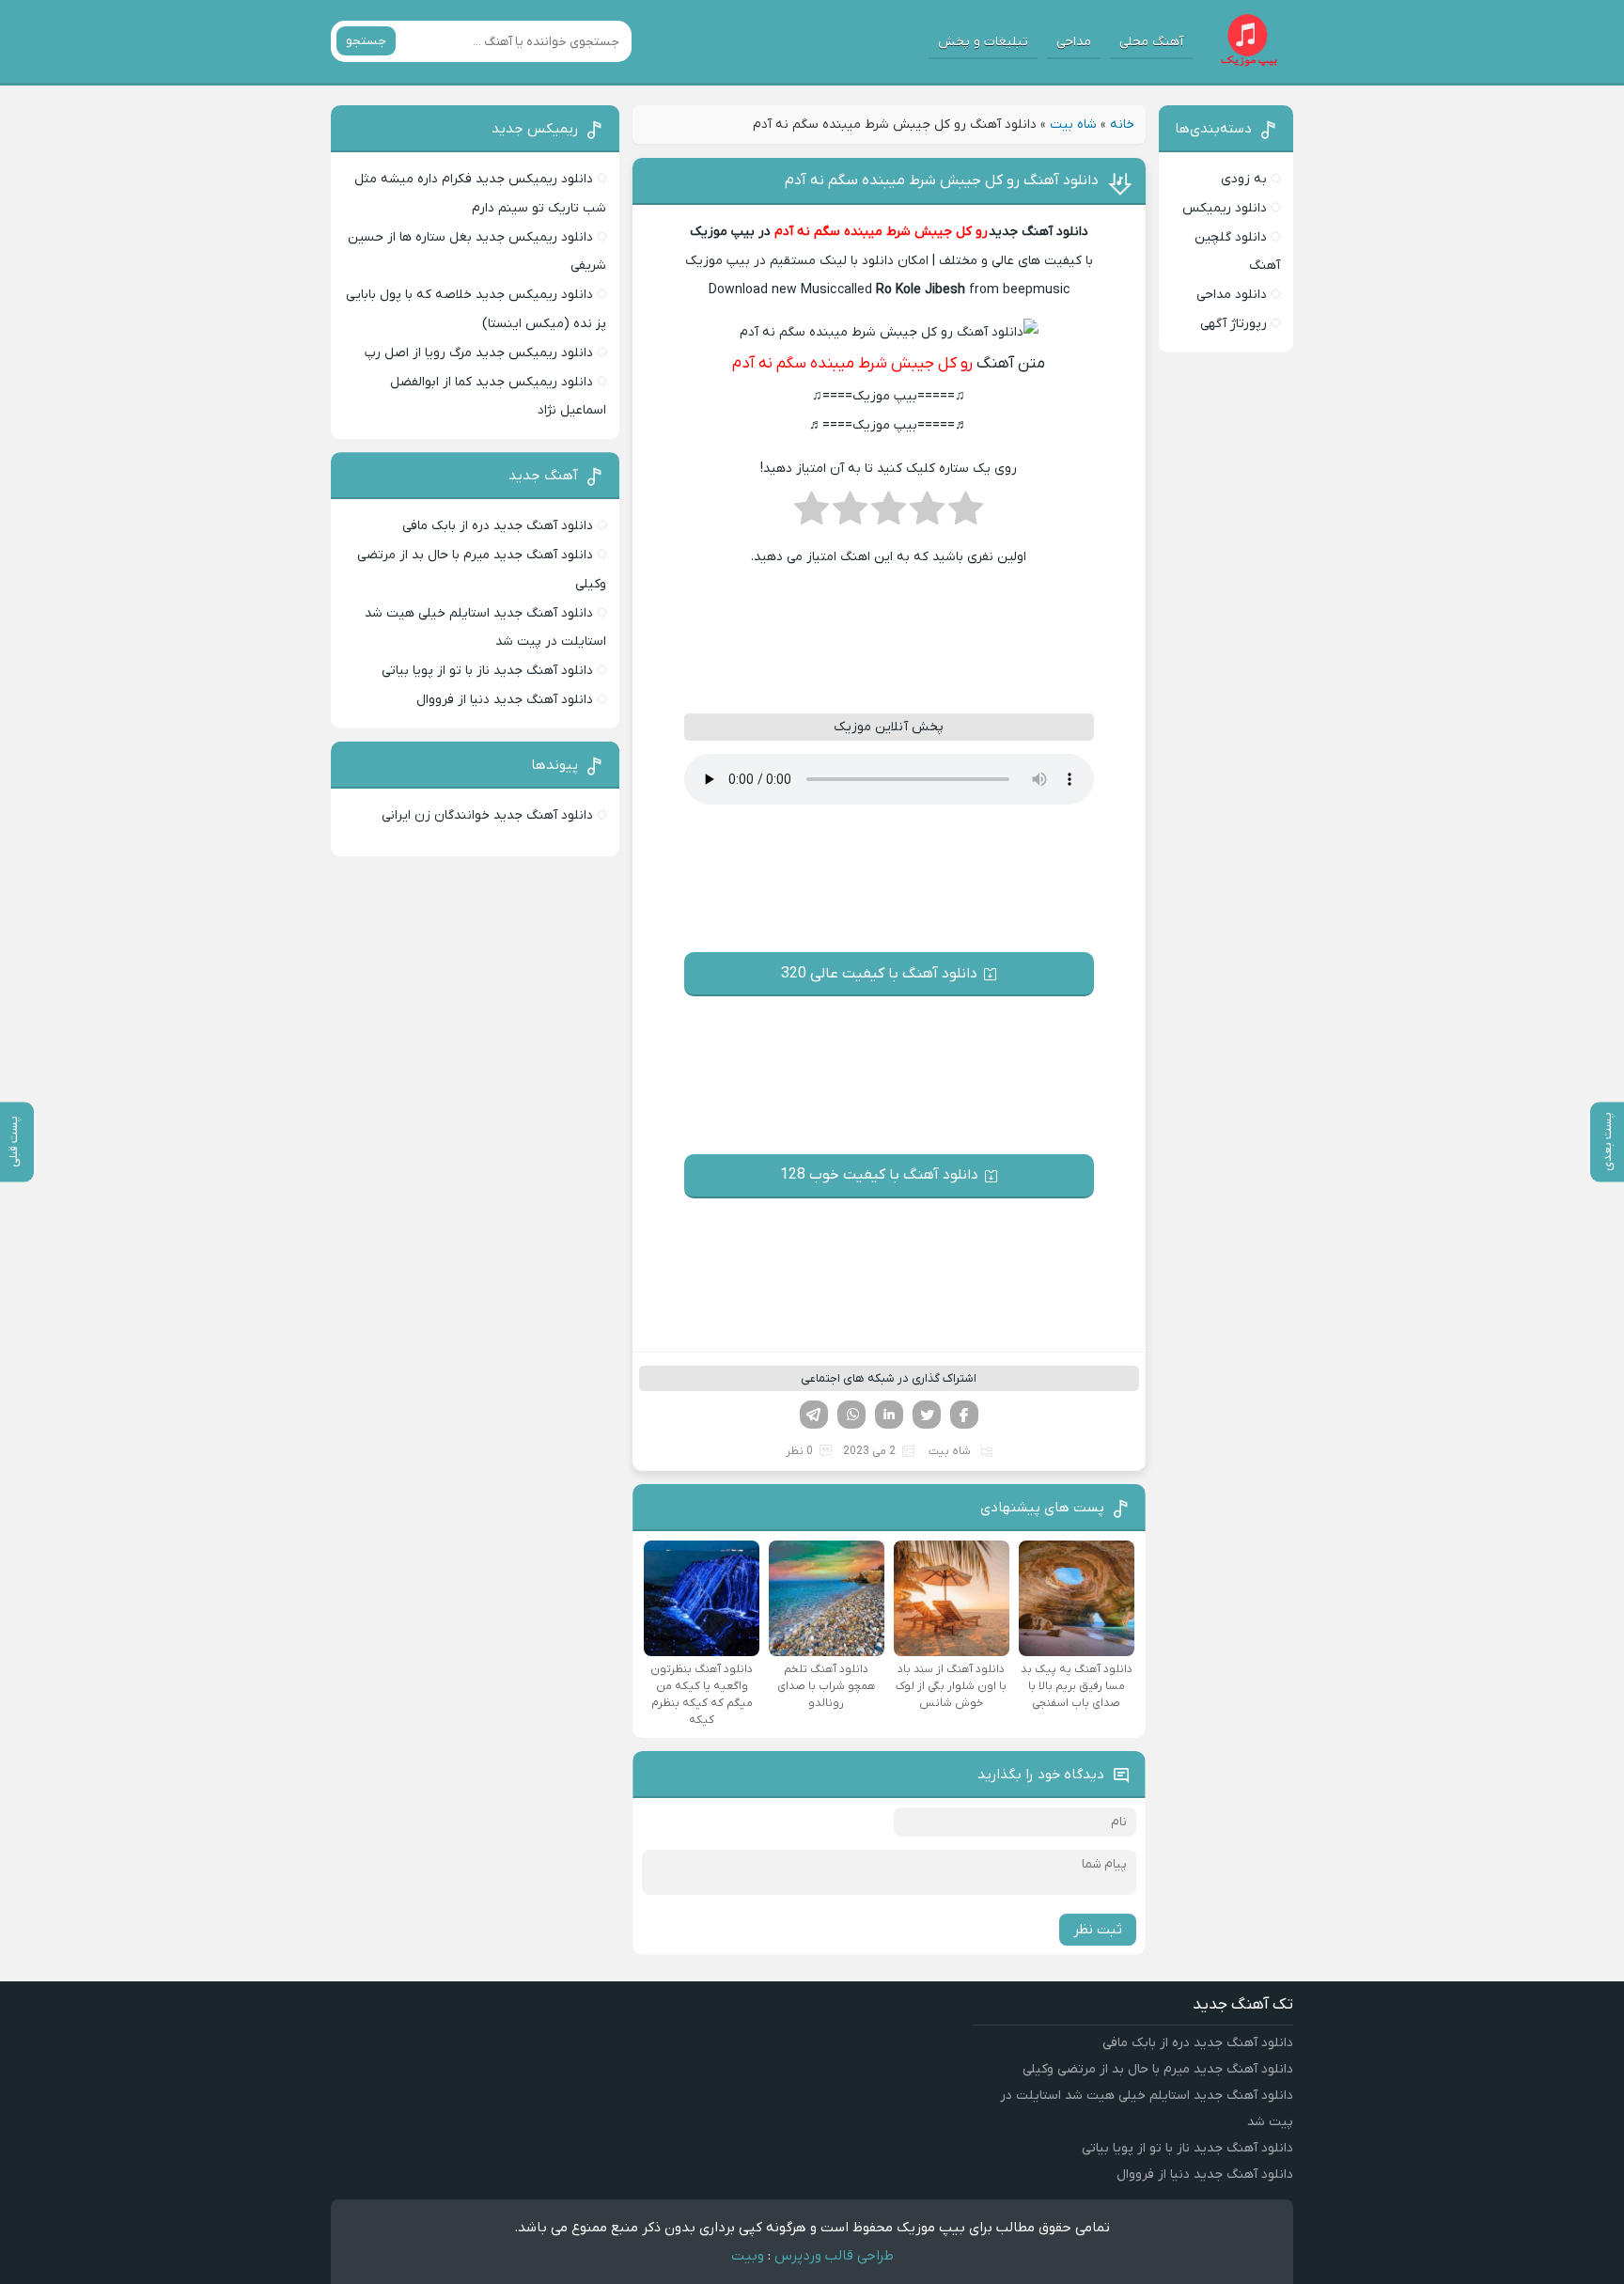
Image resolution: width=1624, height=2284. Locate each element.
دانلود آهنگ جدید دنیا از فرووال (505, 700)
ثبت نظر (1098, 1930)
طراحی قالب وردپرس (834, 2256)
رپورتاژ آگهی (1234, 324)
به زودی (1244, 179)
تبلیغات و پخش (983, 42)
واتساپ (851, 1415)
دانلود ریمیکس (1225, 208)
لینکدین (889, 1415)
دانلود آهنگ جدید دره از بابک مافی (498, 526)
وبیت (748, 2256)
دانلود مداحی (1232, 295)
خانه (1122, 125)
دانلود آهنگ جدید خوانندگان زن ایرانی (487, 815)
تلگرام (814, 1415)
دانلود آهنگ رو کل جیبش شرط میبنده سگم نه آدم (942, 180)
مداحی (1074, 42)
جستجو (366, 41)
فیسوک (964, 1415)
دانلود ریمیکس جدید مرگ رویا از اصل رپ (479, 353)
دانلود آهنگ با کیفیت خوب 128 (879, 1175)
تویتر (927, 1415)
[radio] (966, 514)
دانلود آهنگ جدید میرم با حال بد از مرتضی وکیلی (1158, 2069)
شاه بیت (1073, 125)
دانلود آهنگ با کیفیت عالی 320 (879, 974)
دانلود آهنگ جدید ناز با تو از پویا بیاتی (487, 671)
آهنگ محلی (1151, 42)
